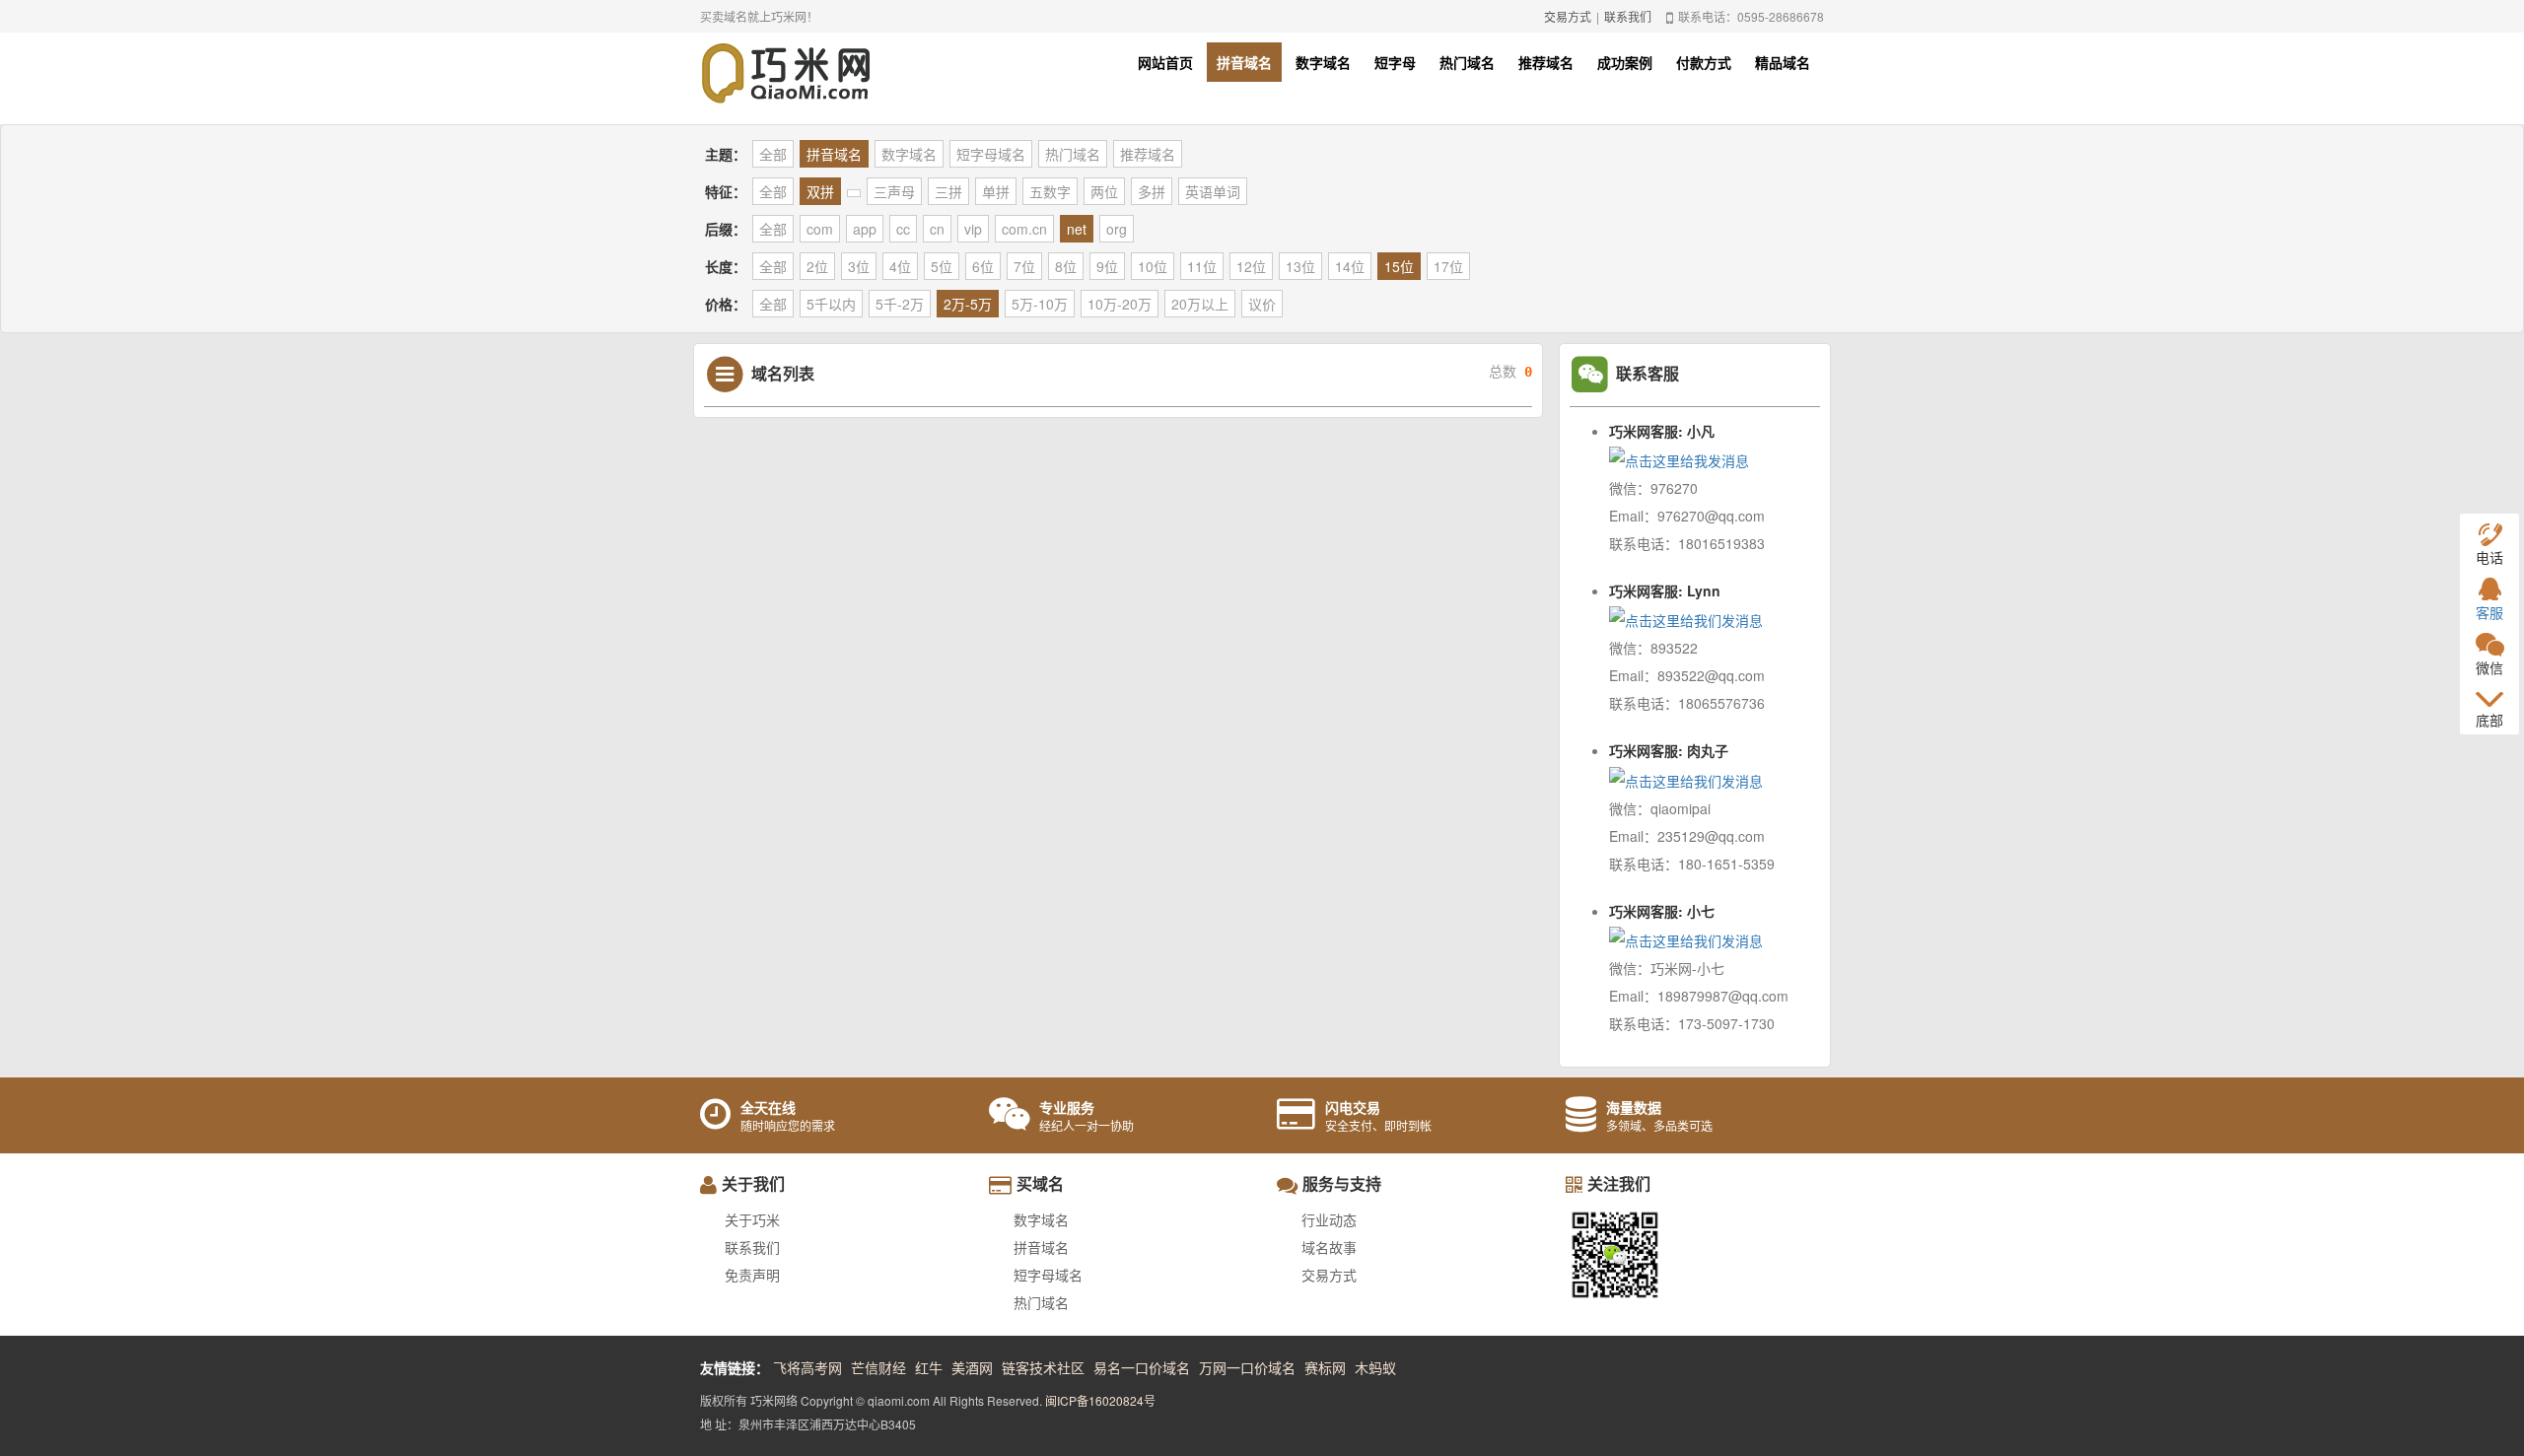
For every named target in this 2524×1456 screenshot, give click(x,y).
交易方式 (1568, 16)
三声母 (894, 191)
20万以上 (1200, 304)
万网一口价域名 (1247, 1367)
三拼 (948, 191)
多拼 (1152, 191)
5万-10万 (1040, 304)
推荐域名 (1546, 62)
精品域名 (1783, 62)
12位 (1251, 266)
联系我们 (1628, 16)
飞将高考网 (807, 1367)
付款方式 (1704, 62)
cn (937, 229)
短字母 (1395, 62)
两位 (1104, 191)
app (865, 229)
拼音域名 (1244, 62)
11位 (1202, 266)
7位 (1024, 266)
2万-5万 (968, 304)
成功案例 (1625, 62)
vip (973, 229)
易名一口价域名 (1142, 1367)
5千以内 (831, 304)
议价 (1262, 304)
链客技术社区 (1043, 1367)
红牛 (929, 1367)
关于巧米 (752, 1219)
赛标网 (1325, 1367)
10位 (1153, 266)
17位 (1448, 266)
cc (903, 229)
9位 (1107, 266)
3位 (859, 266)
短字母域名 (991, 154)
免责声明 (752, 1275)
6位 (983, 266)
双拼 (820, 191)
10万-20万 (1120, 304)
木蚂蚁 (1375, 1367)
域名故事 (1329, 1247)
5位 (942, 266)
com (820, 229)
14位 (1350, 266)
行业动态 (1329, 1219)
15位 (1399, 266)
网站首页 (1165, 62)
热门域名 (1467, 62)
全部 (773, 154)
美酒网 (972, 1367)
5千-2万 (900, 304)
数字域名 (1323, 62)
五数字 (1050, 191)
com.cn (1024, 229)
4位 (900, 266)
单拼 (996, 191)
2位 (817, 266)
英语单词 (1213, 191)
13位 (1300, 266)
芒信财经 (878, 1367)
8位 (1066, 266)
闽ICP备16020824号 (1100, 1400)
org (1117, 229)
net (1077, 229)
